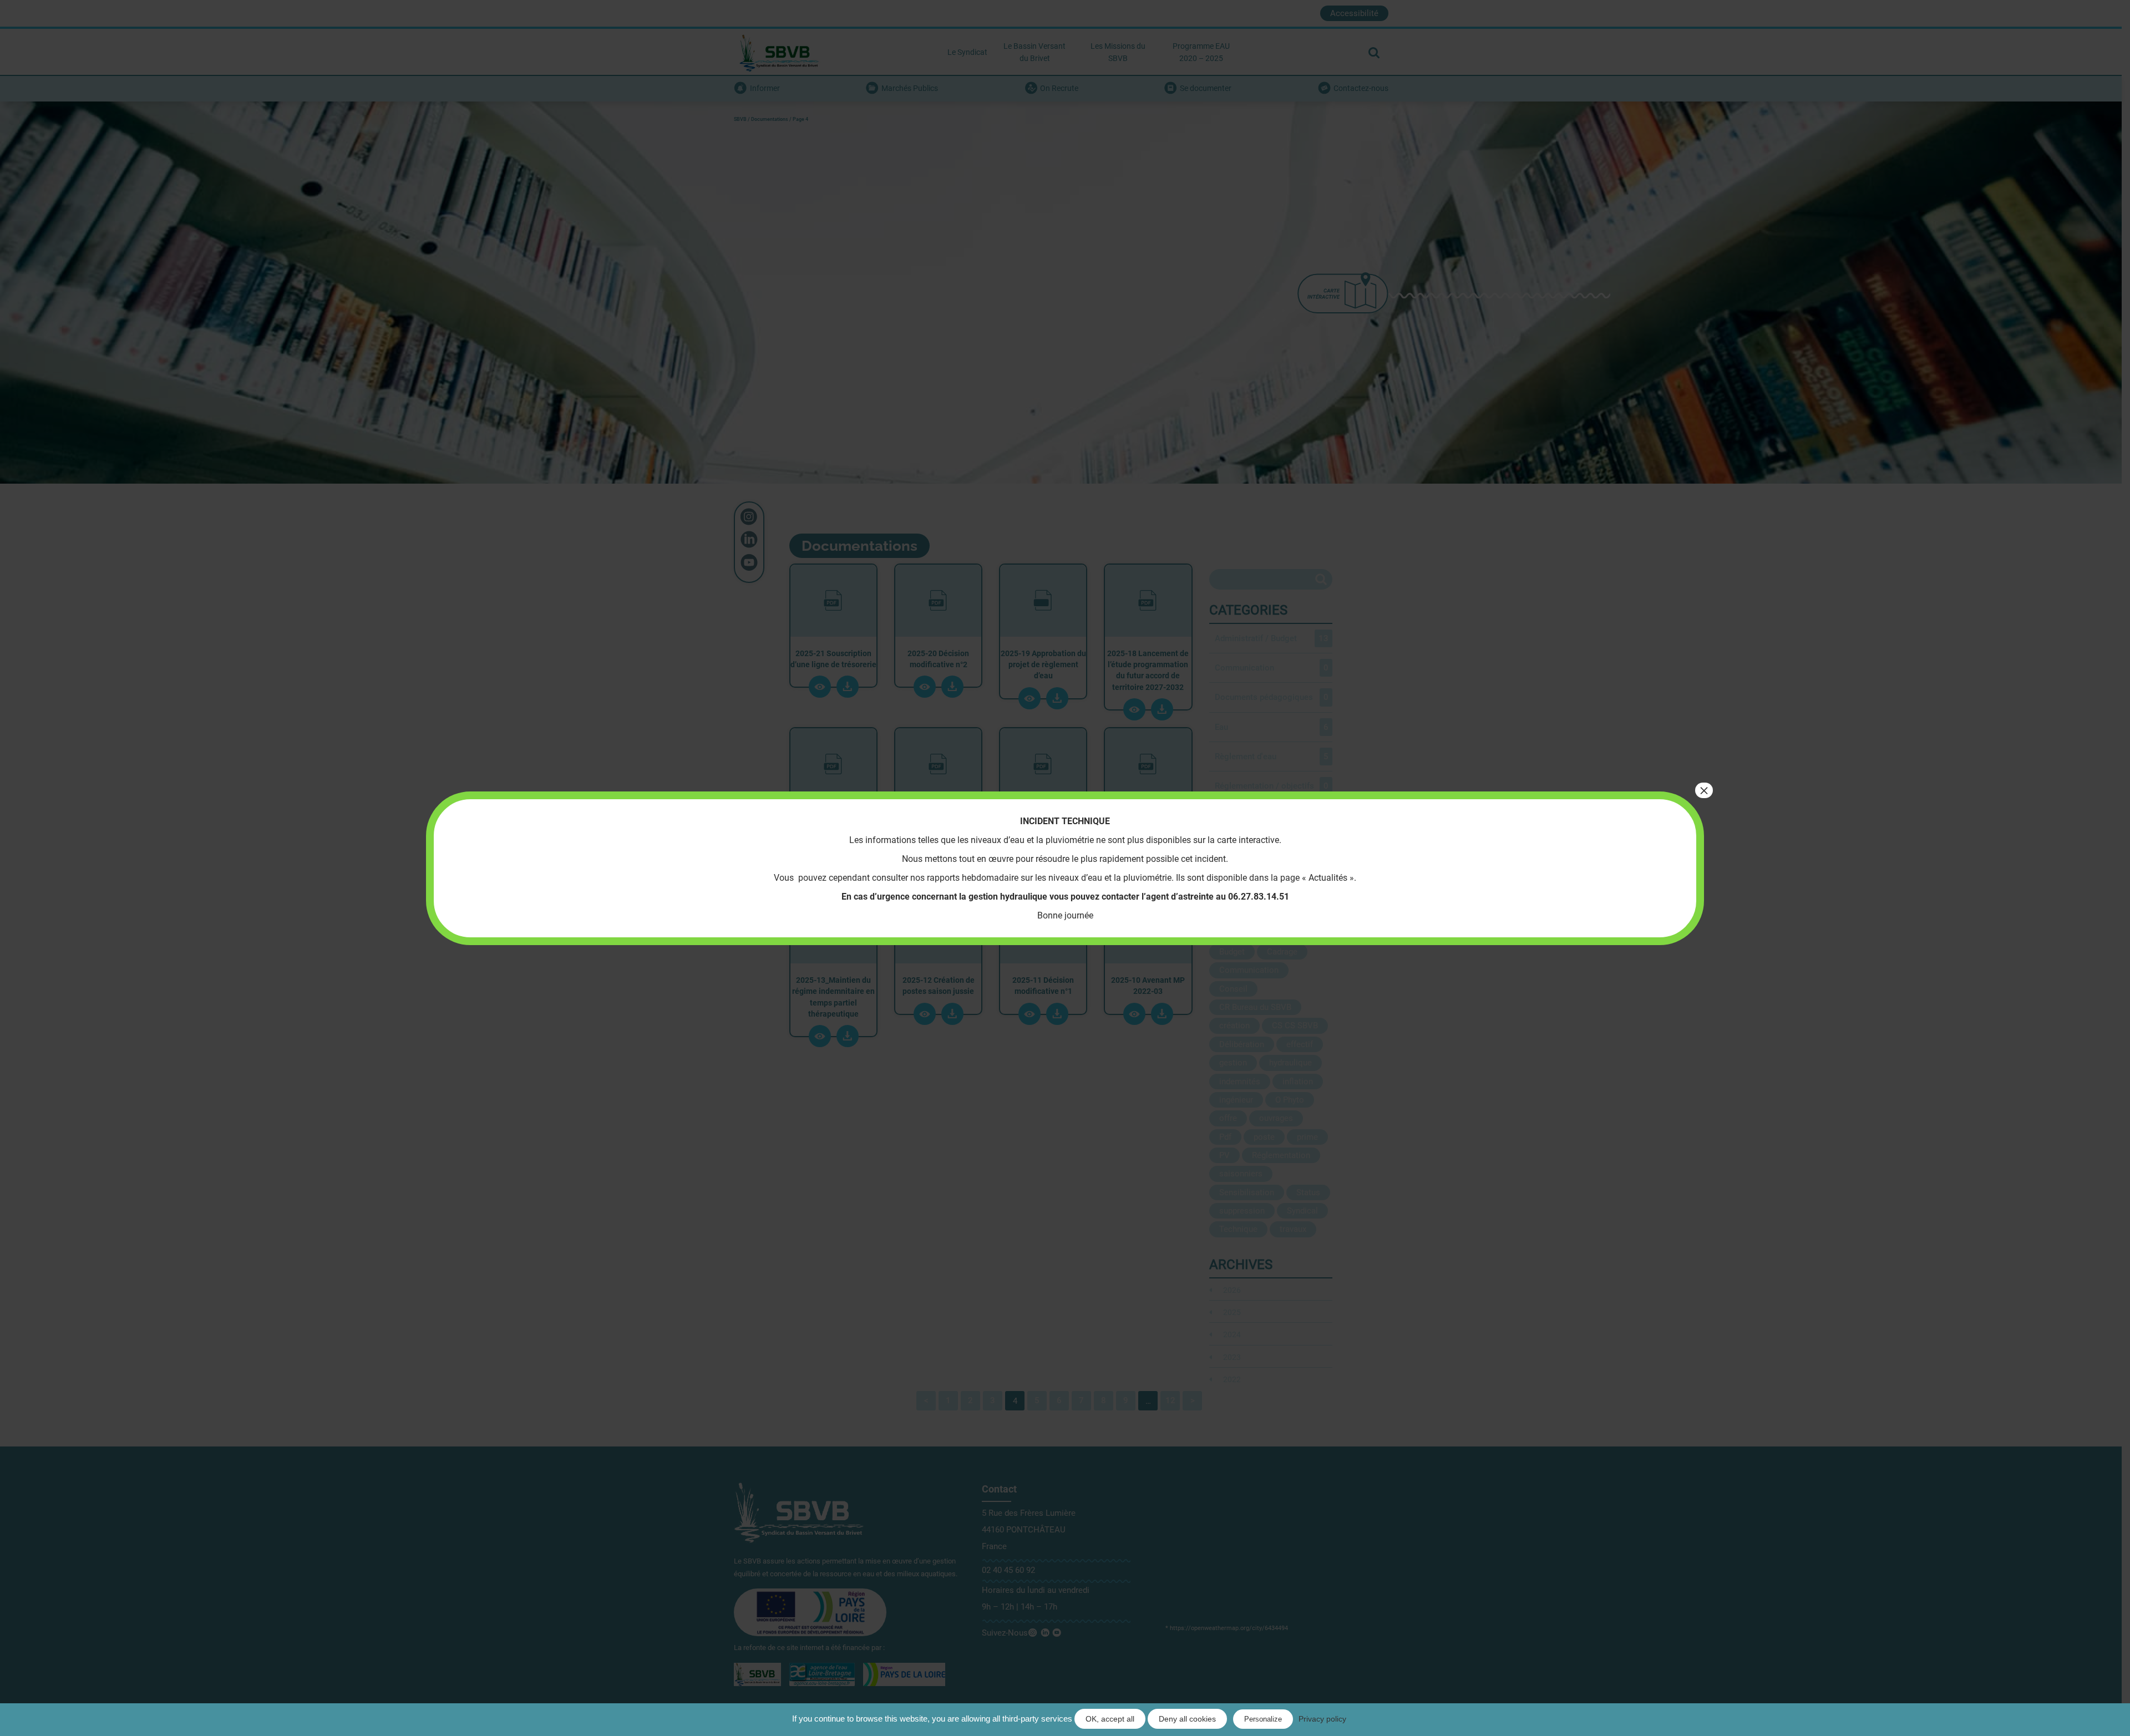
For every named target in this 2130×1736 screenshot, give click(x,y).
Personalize (1263, 1719)
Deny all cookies (1187, 1719)
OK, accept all (1110, 1719)
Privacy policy (1322, 1719)
